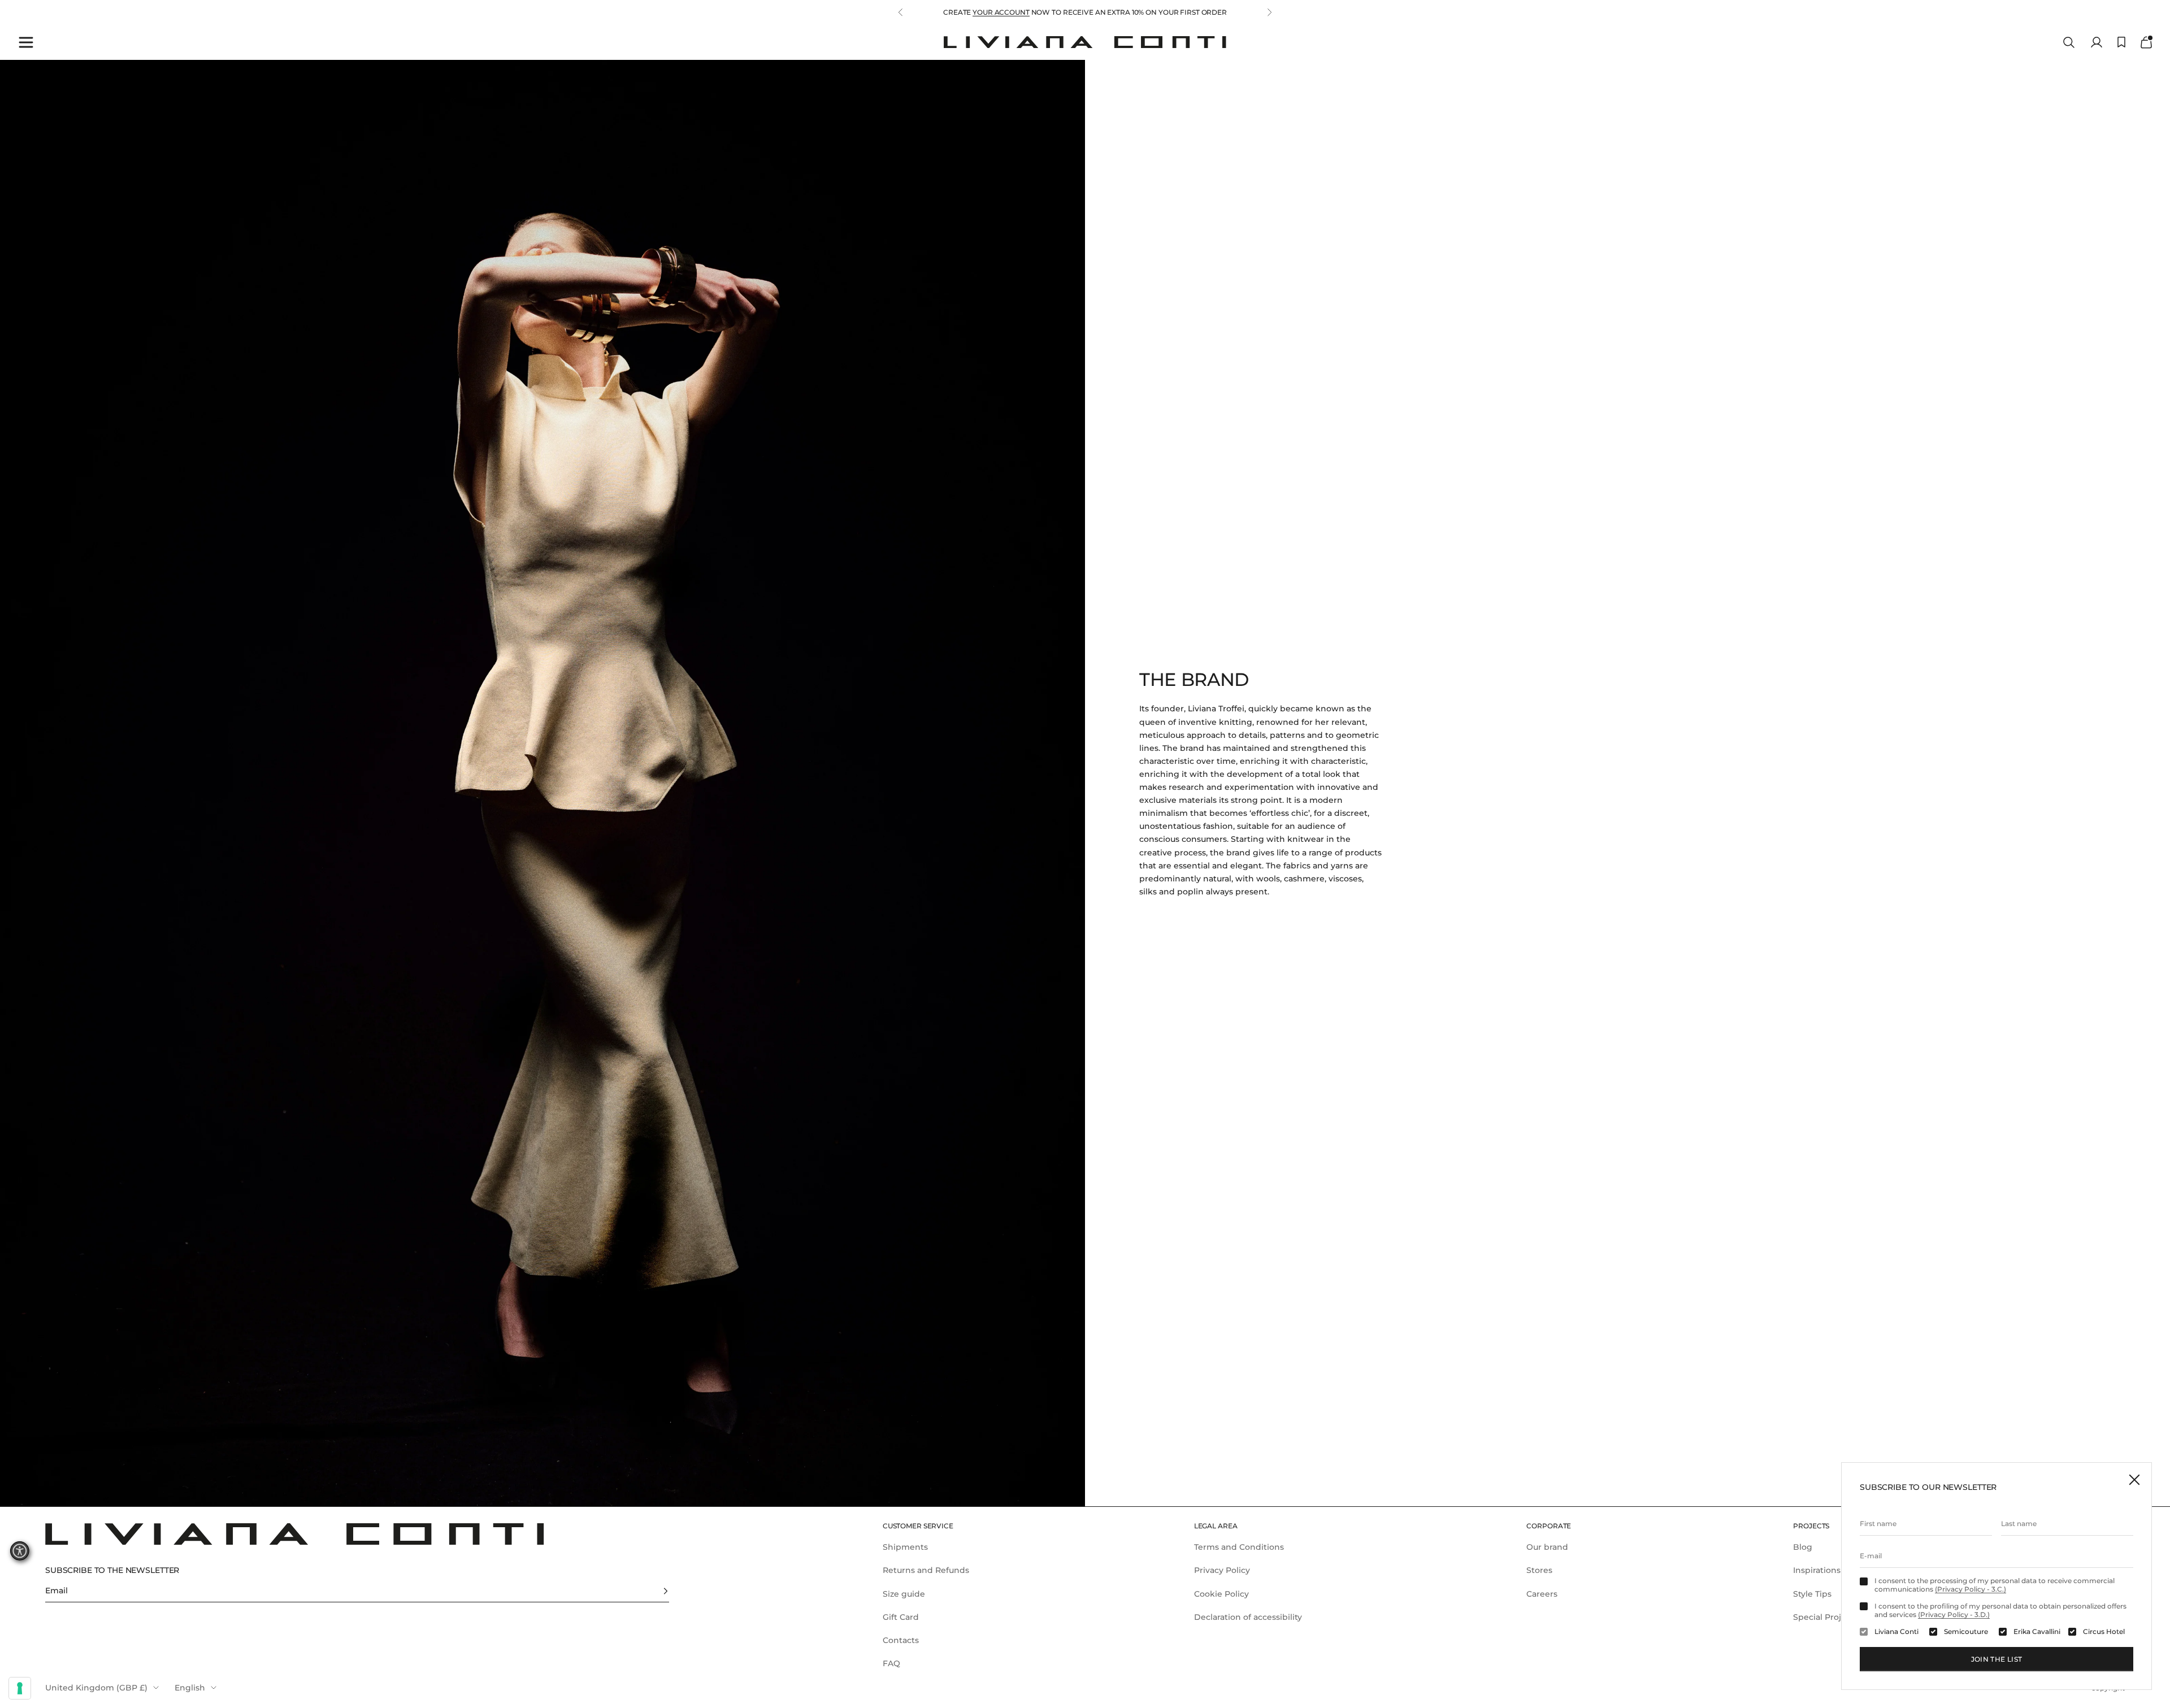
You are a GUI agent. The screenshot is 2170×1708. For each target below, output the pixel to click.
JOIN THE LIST (1997, 1659)
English (190, 1688)
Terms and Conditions (1239, 1547)
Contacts (901, 1640)
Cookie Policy (1221, 1594)
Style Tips (1812, 1594)
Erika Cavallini (2037, 1632)
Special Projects (1826, 1617)
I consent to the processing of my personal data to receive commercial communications (1995, 1585)
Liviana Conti (1896, 1632)
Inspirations (1817, 1570)
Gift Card (901, 1617)
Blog (1803, 1547)
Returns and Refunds (926, 1570)
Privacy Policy (1222, 1570)
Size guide (904, 1594)
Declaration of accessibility (1248, 1617)
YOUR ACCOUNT (1001, 12)
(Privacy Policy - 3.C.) (1971, 1589)
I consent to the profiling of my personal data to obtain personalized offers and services (2000, 1610)
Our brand (1547, 1547)
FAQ (891, 1663)
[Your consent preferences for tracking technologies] (20, 1688)
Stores (1539, 1570)
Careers (1542, 1594)
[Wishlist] (2121, 42)
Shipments (905, 1547)
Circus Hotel (2104, 1632)
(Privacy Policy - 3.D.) (1954, 1614)
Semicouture (1966, 1632)
